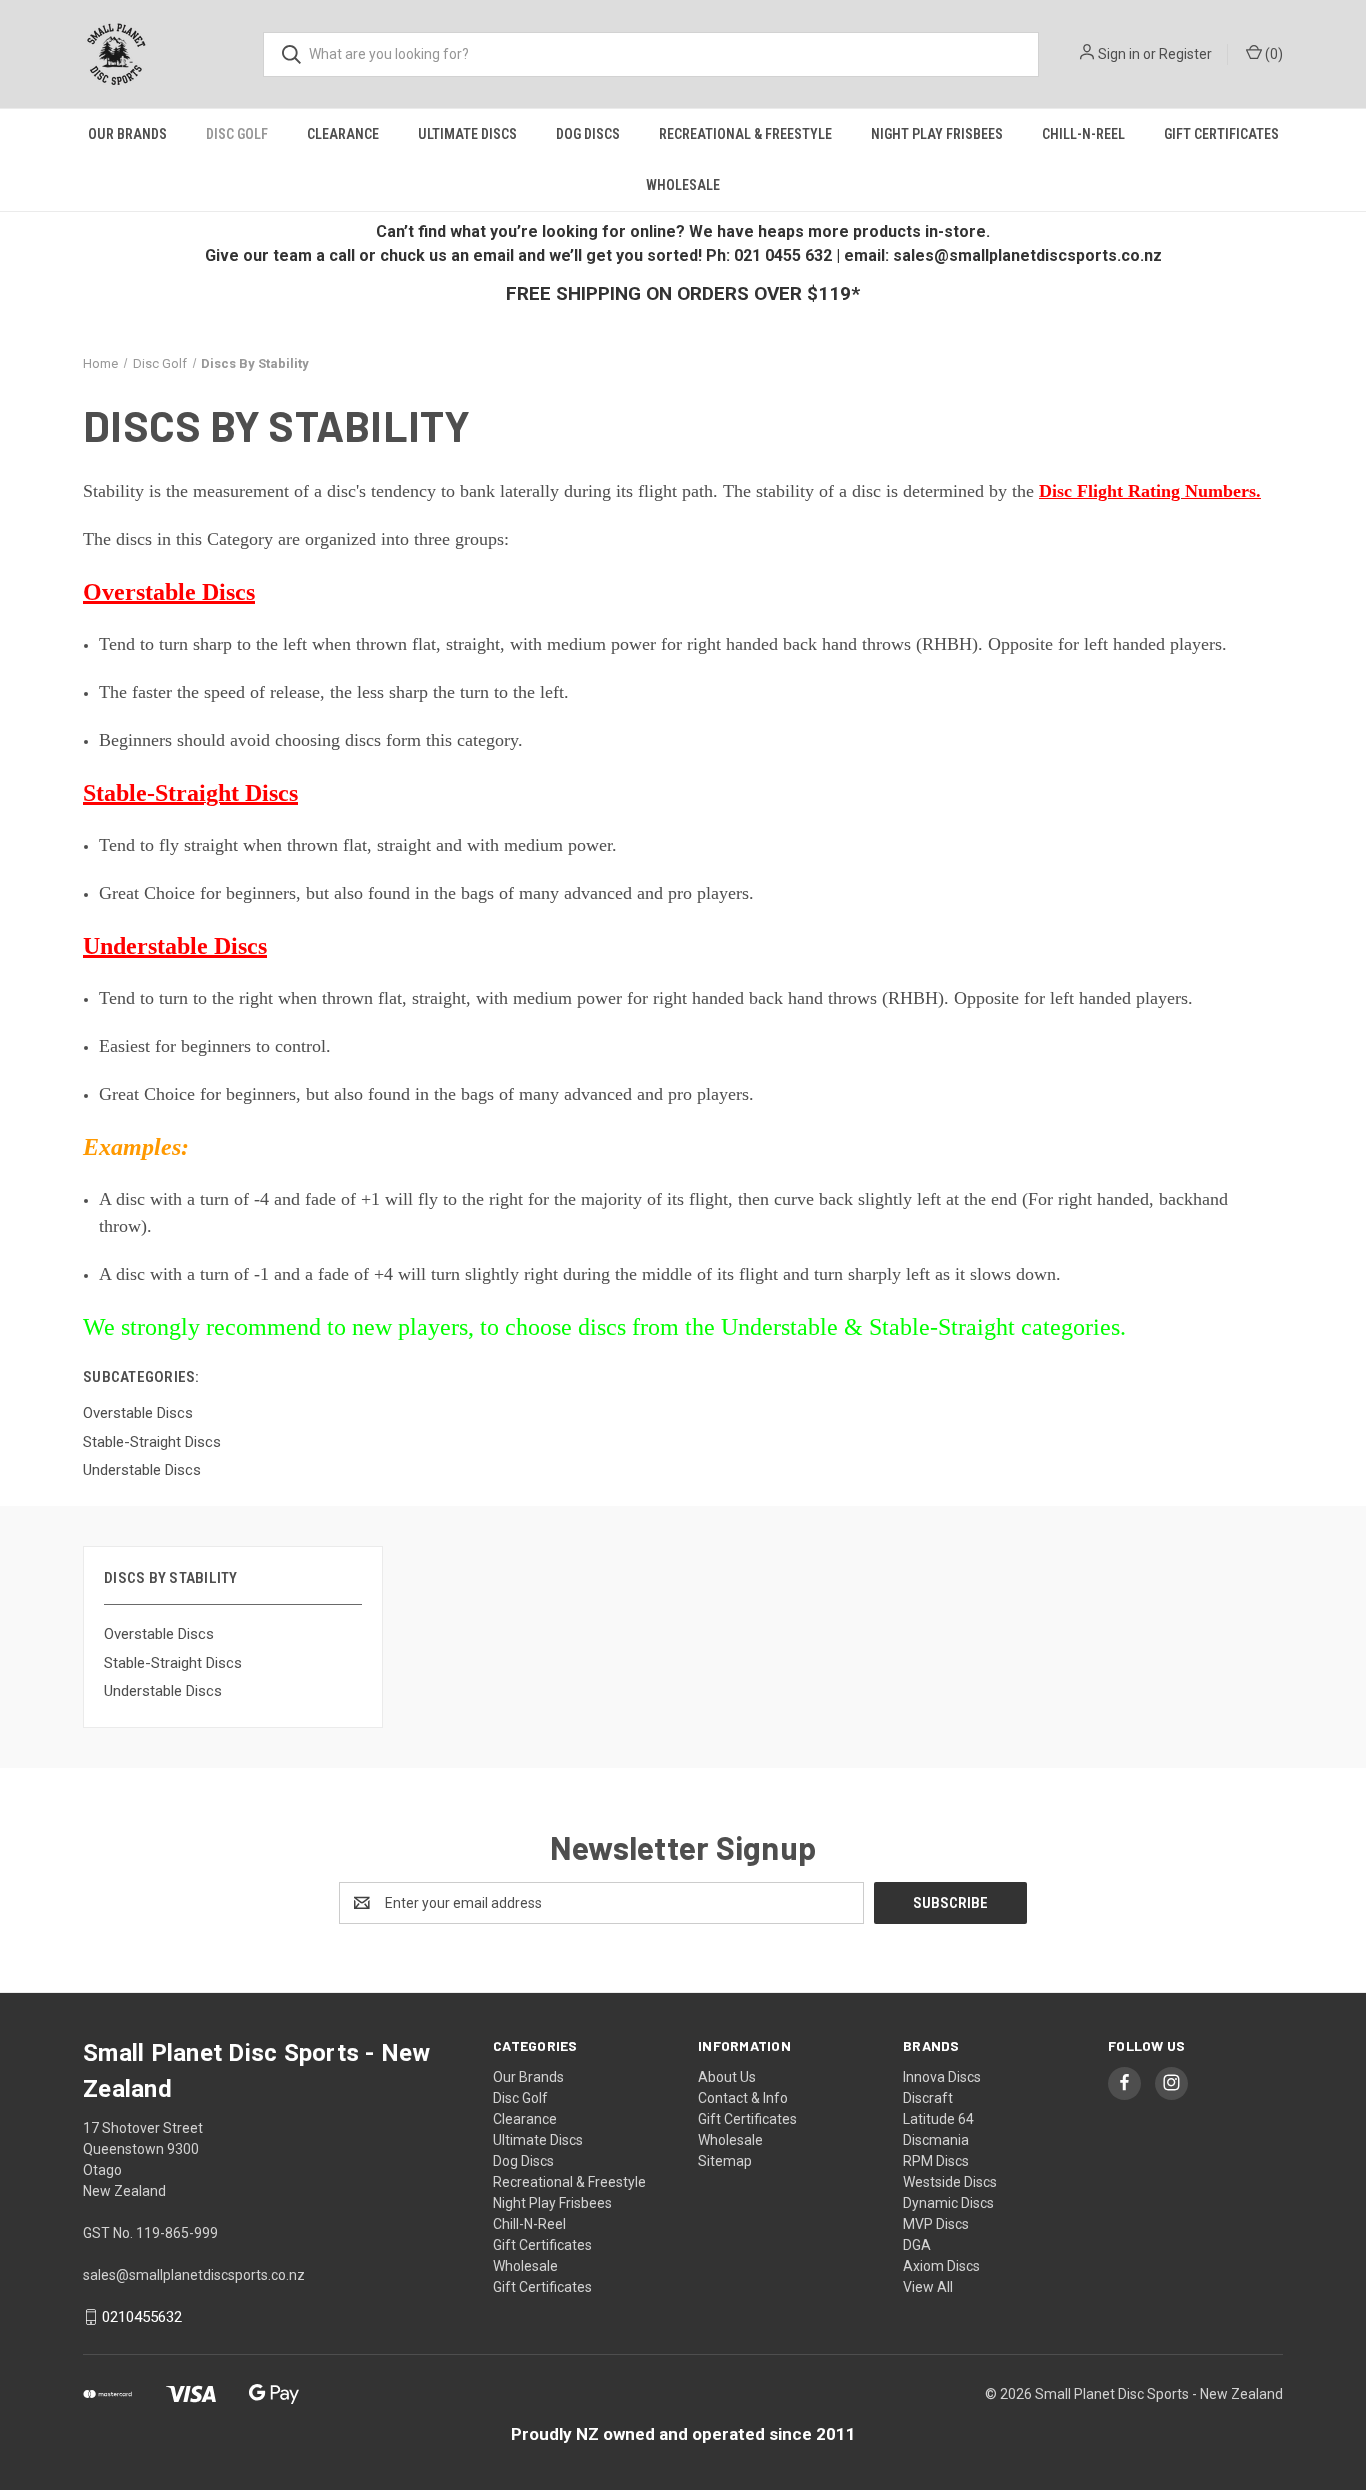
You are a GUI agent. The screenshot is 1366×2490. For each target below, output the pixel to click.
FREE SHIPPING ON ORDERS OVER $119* (683, 293)
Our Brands (127, 134)
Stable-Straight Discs (173, 1663)
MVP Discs (936, 2224)
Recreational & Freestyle (745, 134)
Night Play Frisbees (937, 134)
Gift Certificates (1221, 134)
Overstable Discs (159, 1634)
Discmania (936, 2140)
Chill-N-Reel (1083, 134)
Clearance (343, 134)
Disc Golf (237, 134)
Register (1185, 54)
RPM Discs (936, 2161)
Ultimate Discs (467, 134)
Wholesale (683, 185)
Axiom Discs (941, 2266)
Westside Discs (950, 2182)
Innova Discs (942, 2077)
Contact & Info (743, 2098)
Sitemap (725, 2161)
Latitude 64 (938, 2119)
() (1272, 54)
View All (928, 2287)
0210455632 (142, 2317)
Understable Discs (163, 1691)
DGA (917, 2245)
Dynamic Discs (948, 2203)
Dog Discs (588, 134)
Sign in (1119, 54)
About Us (727, 2077)
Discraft (928, 2098)
